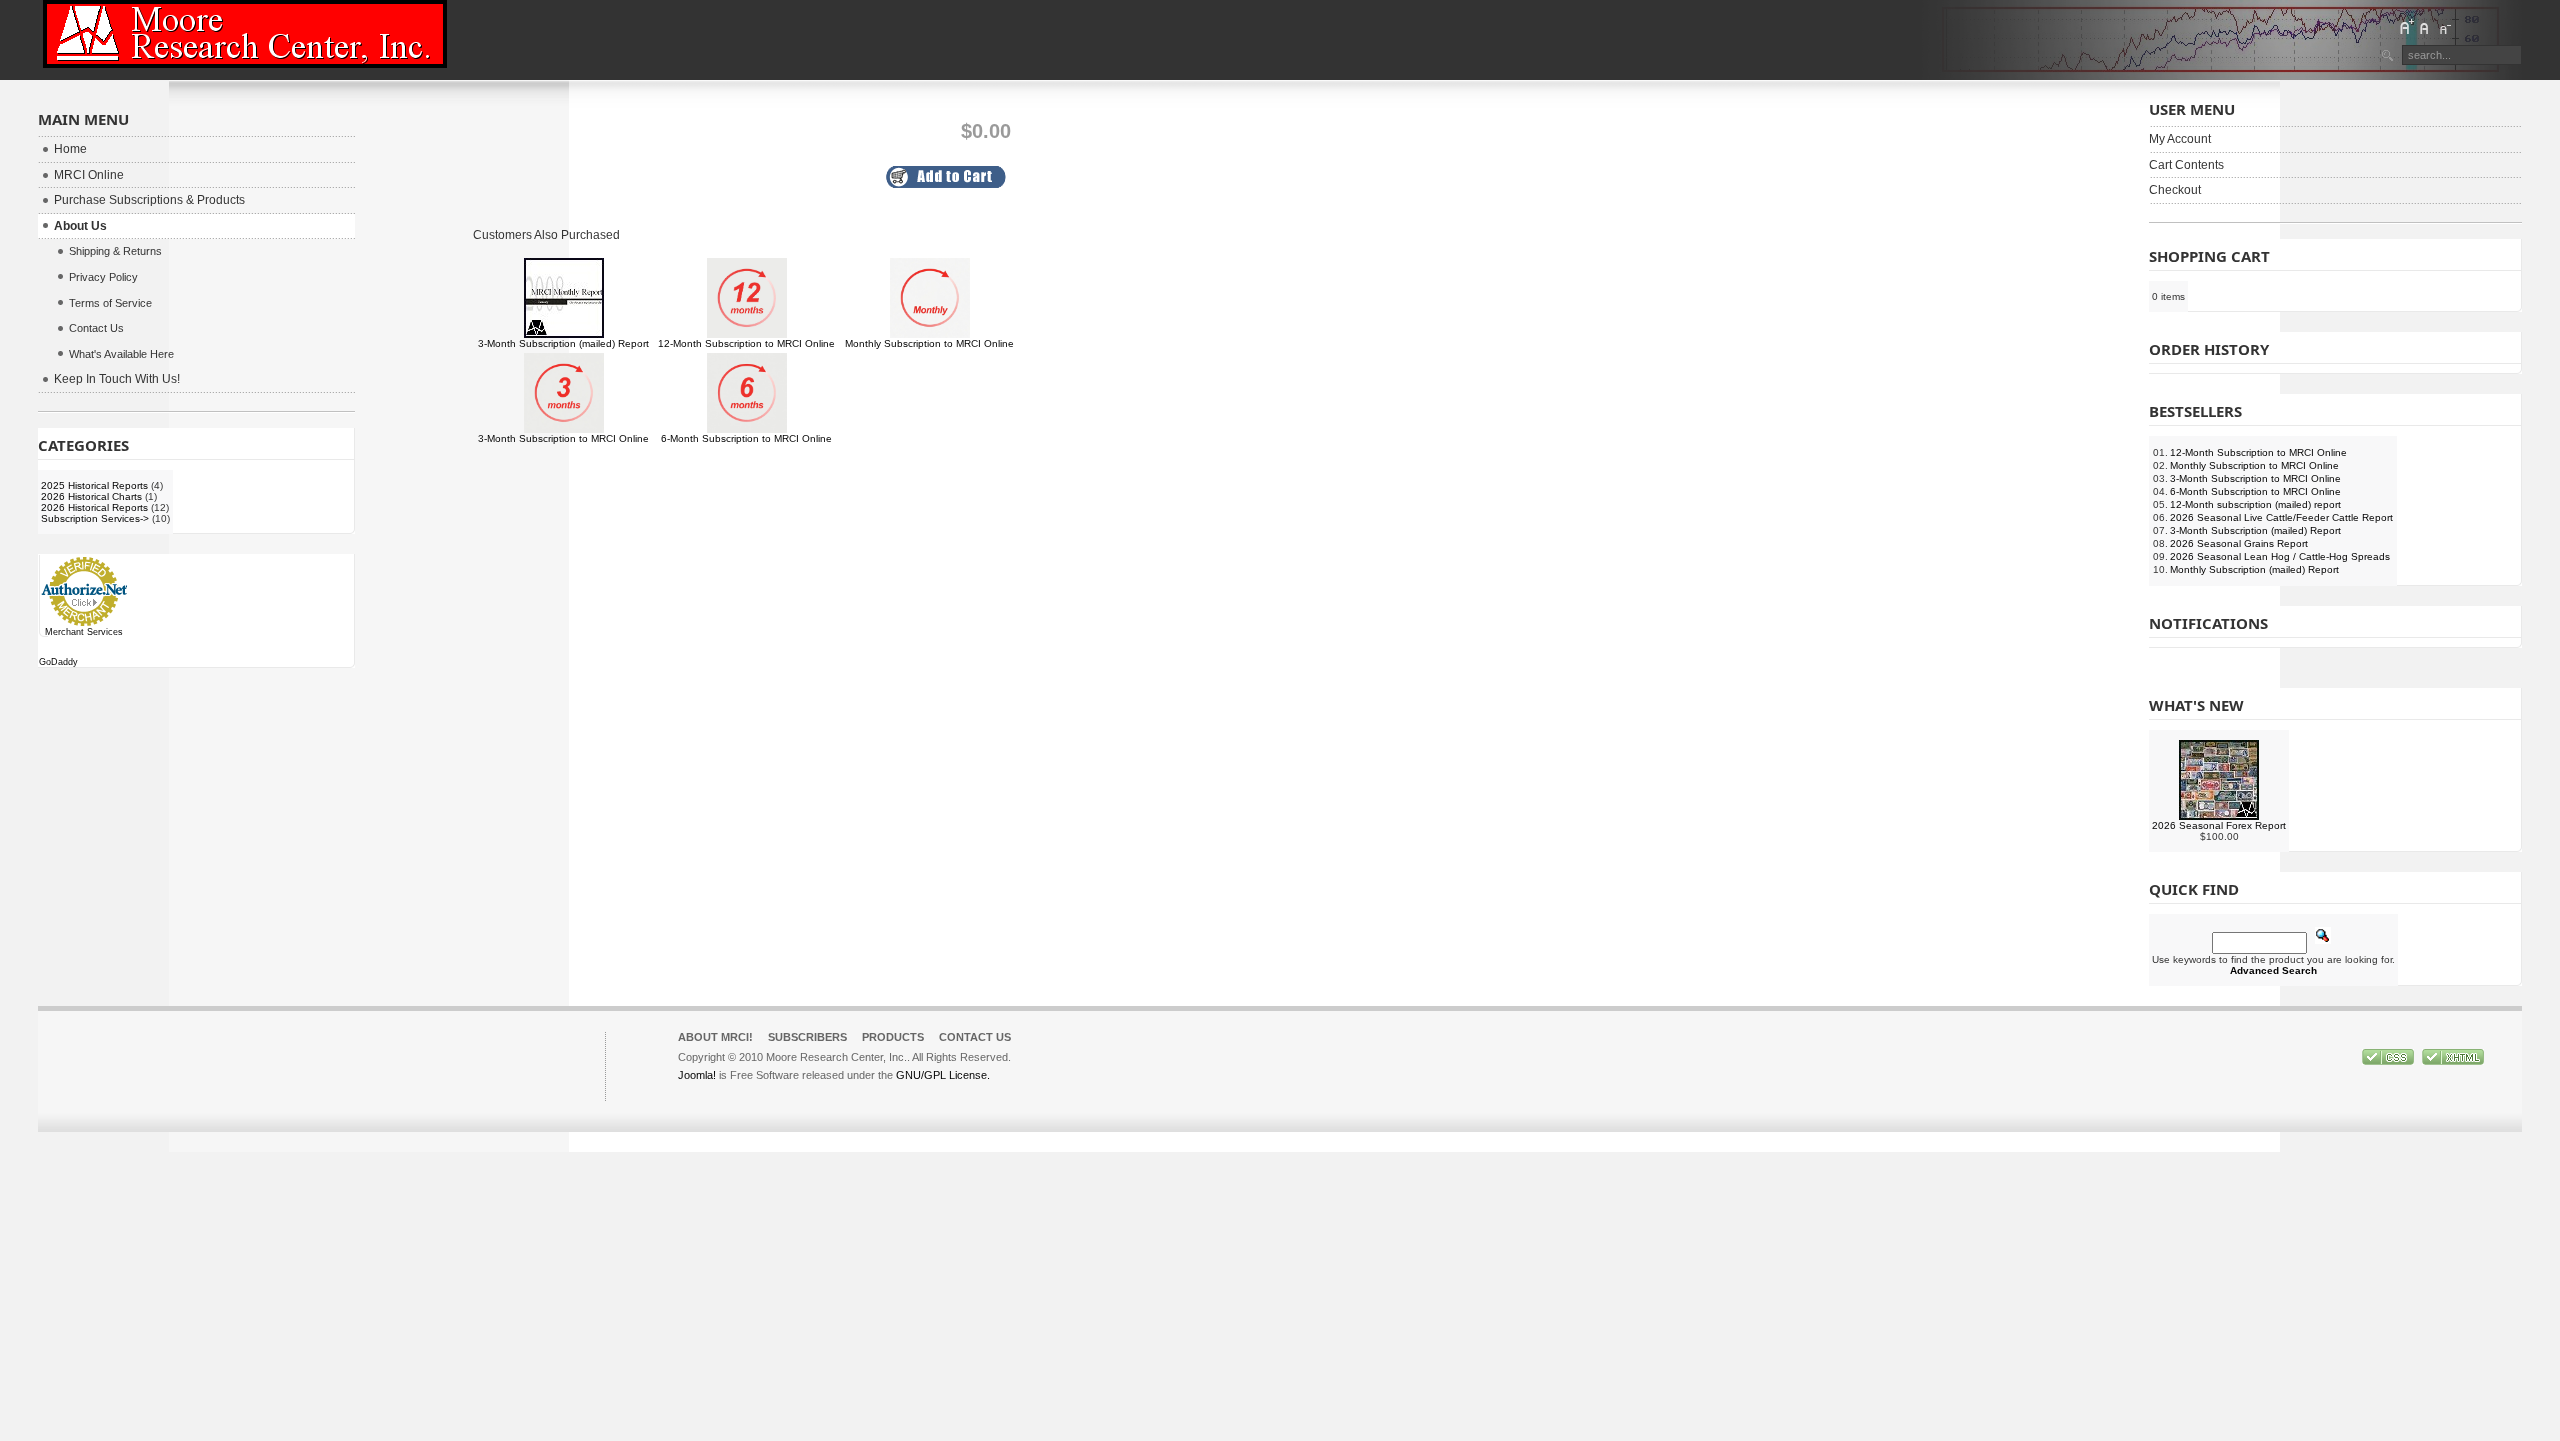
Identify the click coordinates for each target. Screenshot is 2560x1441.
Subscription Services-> (95, 518)
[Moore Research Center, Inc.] (245, 34)
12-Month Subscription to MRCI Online (746, 343)
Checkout (2175, 190)
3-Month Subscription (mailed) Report (563, 343)
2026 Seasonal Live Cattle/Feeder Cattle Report (2281, 517)
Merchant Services (84, 632)
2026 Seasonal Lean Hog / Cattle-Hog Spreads (2280, 556)
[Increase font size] (2406, 27)
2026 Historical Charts (91, 496)
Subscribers (807, 1037)
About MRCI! (715, 1037)
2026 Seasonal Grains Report (2239, 543)
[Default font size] (2425, 27)
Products (893, 1037)
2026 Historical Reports (94, 507)
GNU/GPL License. (943, 1075)
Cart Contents (2186, 165)
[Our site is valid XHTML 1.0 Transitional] (2453, 1061)
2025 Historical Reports (94, 485)
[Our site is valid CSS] (2389, 1061)
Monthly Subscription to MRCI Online (929, 343)
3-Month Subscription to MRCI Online (563, 438)
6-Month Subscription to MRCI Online (746, 438)
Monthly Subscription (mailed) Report (2254, 569)
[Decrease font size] (2444, 27)
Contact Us (975, 1037)
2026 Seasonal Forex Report (2219, 825)
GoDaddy (58, 662)
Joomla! (697, 1075)
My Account (2180, 139)
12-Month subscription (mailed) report (2255, 504)
